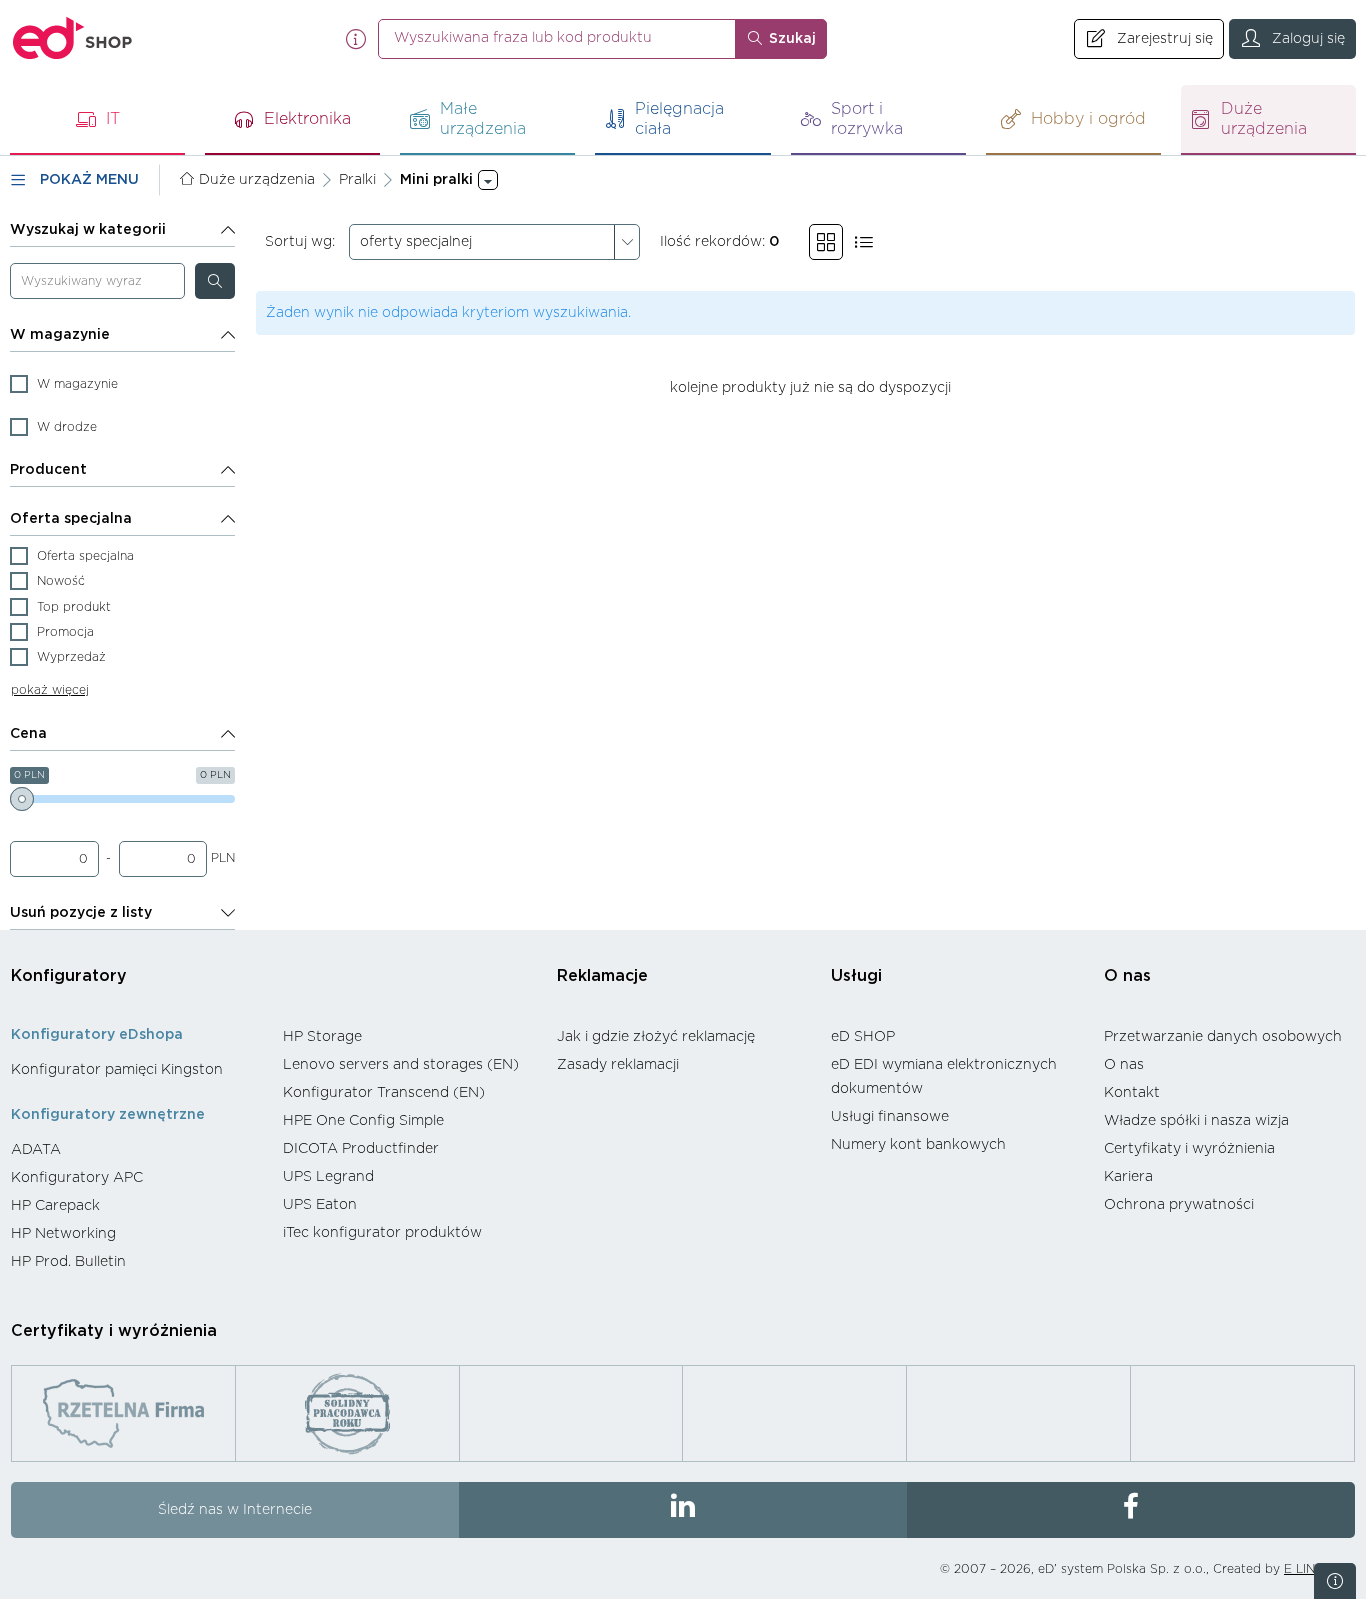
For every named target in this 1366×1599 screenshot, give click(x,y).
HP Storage (322, 1037)
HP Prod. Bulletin (68, 1262)
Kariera (1128, 1177)
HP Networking (63, 1234)
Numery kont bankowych (918, 1145)
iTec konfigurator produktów (382, 1233)
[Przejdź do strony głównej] (73, 38)
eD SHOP (863, 1037)
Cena (28, 734)
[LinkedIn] (683, 1510)
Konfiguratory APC (77, 1178)
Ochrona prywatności (1179, 1205)
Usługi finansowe (890, 1117)
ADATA (36, 1150)
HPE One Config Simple (363, 1121)
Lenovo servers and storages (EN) (401, 1065)
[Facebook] (1131, 1510)
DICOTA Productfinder (361, 1149)
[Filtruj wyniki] (215, 281)
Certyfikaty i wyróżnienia (1189, 1149)
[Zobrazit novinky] (1335, 1581)
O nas (1127, 976)
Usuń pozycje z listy (81, 913)
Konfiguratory (69, 976)
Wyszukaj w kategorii (88, 230)
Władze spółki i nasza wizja (1196, 1121)
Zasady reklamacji (618, 1065)
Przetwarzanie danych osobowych (1223, 1037)
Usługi (856, 976)
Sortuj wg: (300, 242)
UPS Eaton (320, 1205)
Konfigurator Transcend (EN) (384, 1093)
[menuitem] (137, 1070)
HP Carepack (55, 1206)
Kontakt (1132, 1093)
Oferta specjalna (71, 519)
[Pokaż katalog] (826, 242)
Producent (48, 470)
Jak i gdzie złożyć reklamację (656, 1037)
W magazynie (60, 335)
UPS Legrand (328, 1177)
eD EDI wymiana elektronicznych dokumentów (944, 1077)
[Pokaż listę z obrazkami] (864, 242)
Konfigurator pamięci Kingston (117, 1070)
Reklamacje (602, 976)
